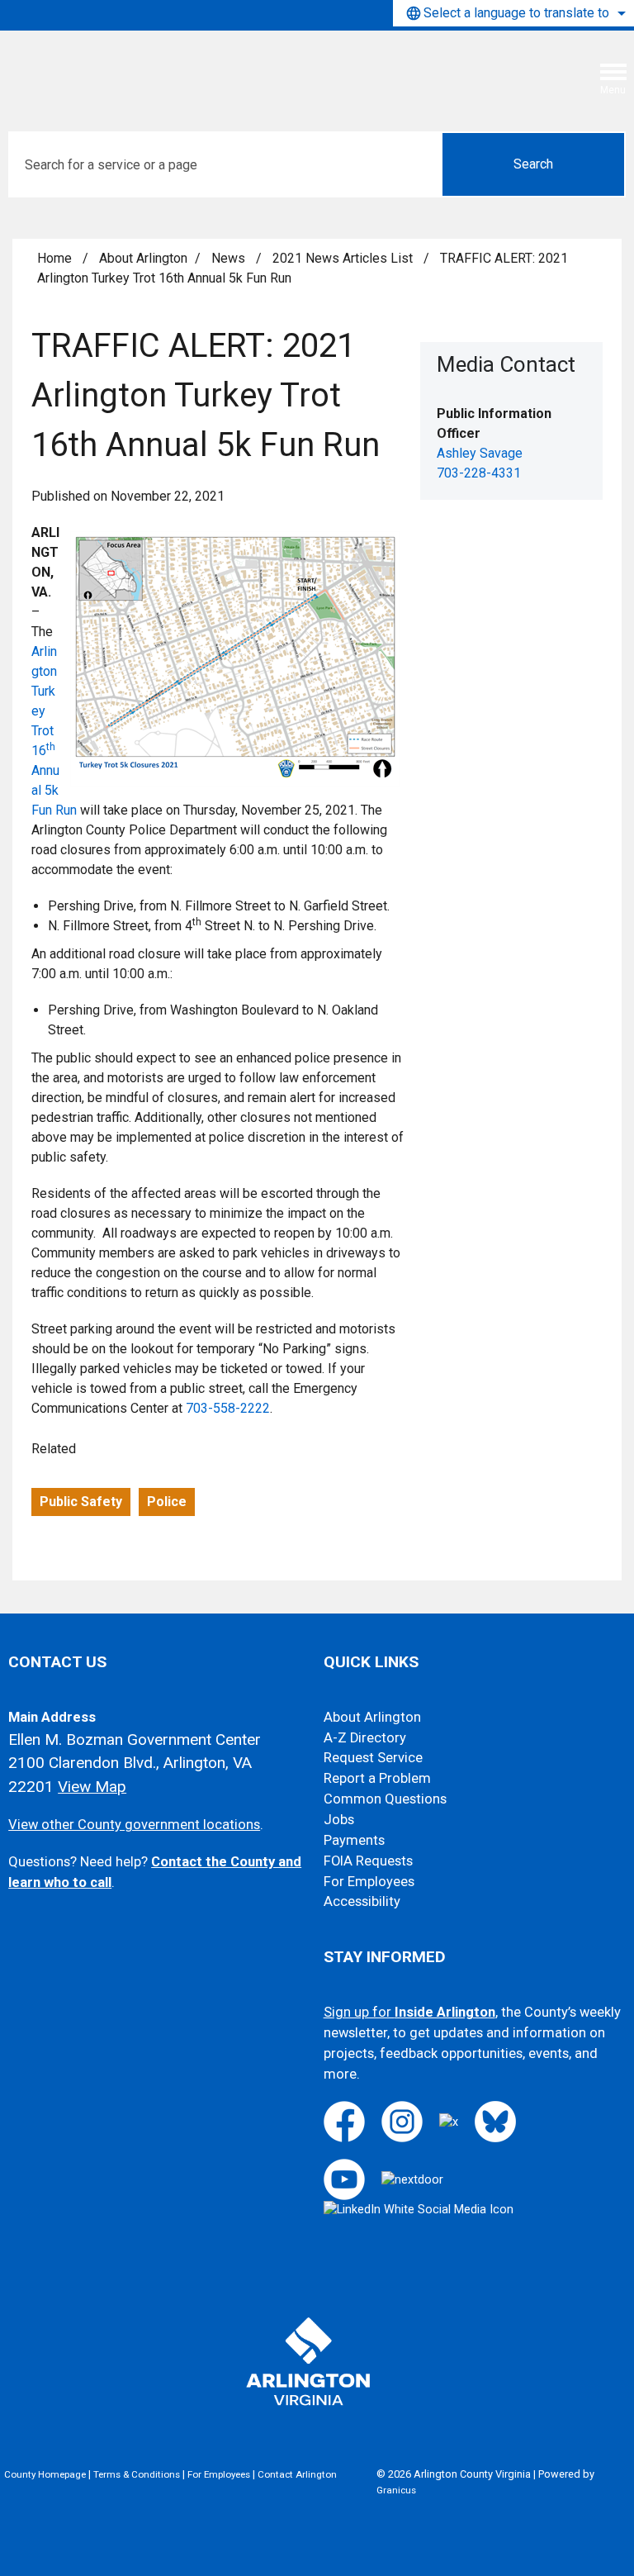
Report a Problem (377, 1778)
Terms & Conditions (137, 2474)
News (230, 258)
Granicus (396, 2490)
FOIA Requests (368, 1861)
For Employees (369, 1882)
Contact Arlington (297, 2474)
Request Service (373, 1758)
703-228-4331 (479, 473)
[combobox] (513, 13)
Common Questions (385, 1799)
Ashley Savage (480, 453)
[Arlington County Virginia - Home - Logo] (136, 69)
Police (167, 1502)
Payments (354, 1840)
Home (54, 258)
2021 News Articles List (344, 258)
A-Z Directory (365, 1738)
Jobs (339, 1820)
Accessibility (362, 1901)
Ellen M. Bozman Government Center (135, 1740)
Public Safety (81, 1502)
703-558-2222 (228, 1408)
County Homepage (45, 2474)
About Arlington (143, 258)
